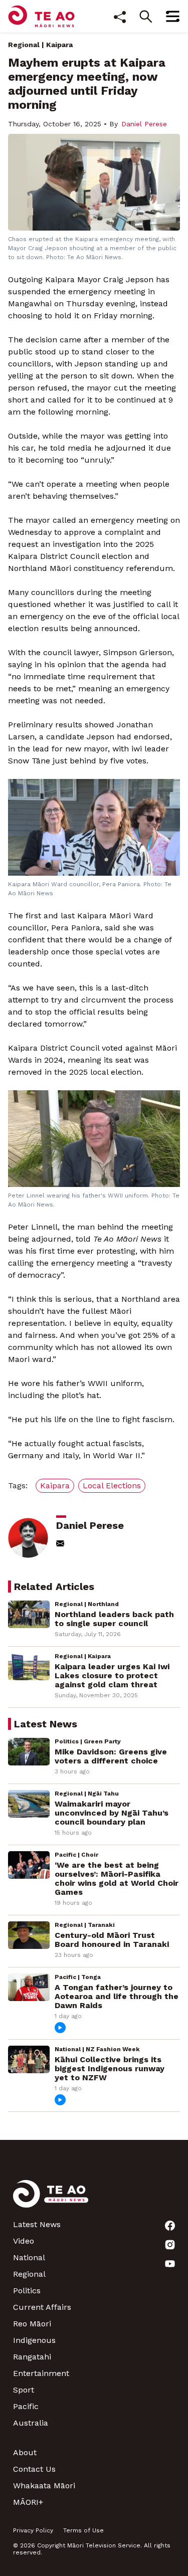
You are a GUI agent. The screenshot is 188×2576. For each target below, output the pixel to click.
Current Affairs (42, 2307)
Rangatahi (32, 2357)
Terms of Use (83, 2530)
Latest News (37, 2224)
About (25, 2452)
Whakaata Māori (44, 2486)
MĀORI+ (28, 2502)
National (29, 2257)
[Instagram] (170, 2245)
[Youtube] (170, 2264)
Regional (24, 45)
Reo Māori (32, 2324)
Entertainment (41, 2373)
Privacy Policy (33, 2530)
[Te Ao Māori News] (51, 2200)
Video (24, 2241)
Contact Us (34, 2469)
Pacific (26, 2406)
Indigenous (34, 2340)
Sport (24, 2390)
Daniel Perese (144, 124)
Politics (27, 2291)
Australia (31, 2423)
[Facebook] (170, 2226)
